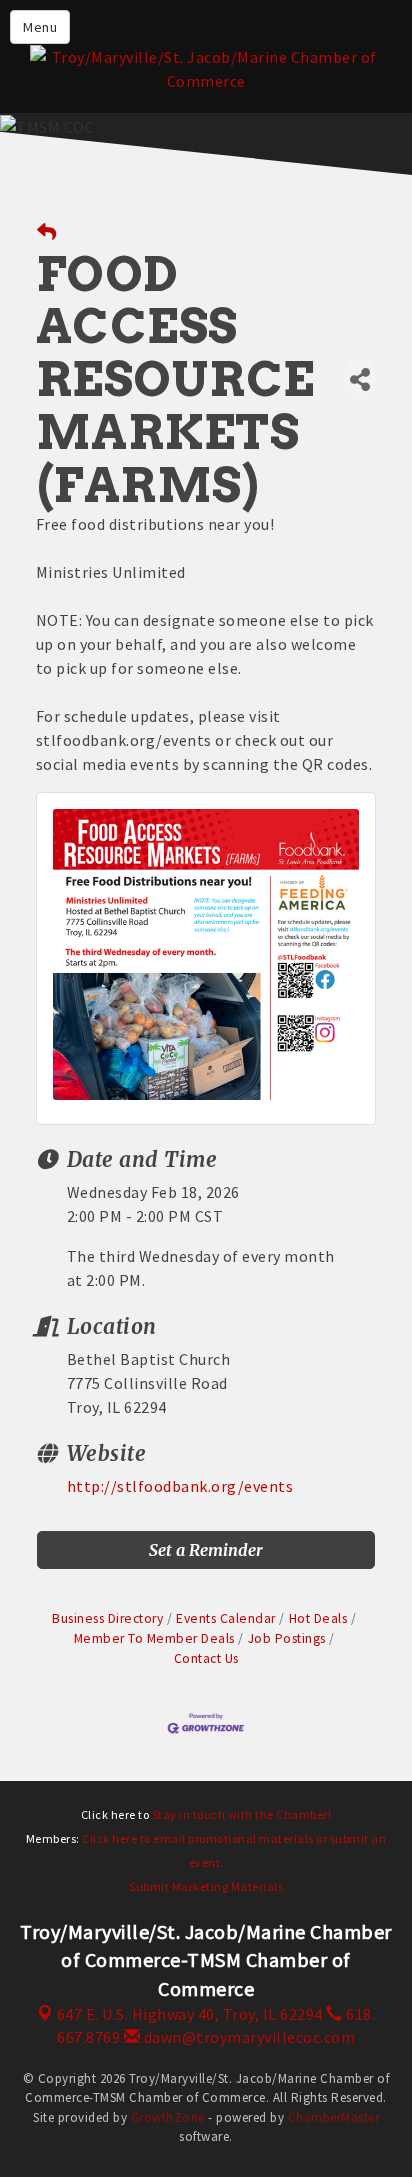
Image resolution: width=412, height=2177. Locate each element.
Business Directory (107, 1618)
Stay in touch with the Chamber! (242, 1814)
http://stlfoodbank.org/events (180, 1486)
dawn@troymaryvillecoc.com (247, 2037)
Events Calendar (226, 1618)
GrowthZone (168, 2117)
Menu (40, 27)
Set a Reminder (206, 1550)
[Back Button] (47, 232)
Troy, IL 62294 (190, 2014)
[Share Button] (360, 379)
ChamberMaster (334, 2117)
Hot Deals (318, 1618)
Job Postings (287, 1638)
